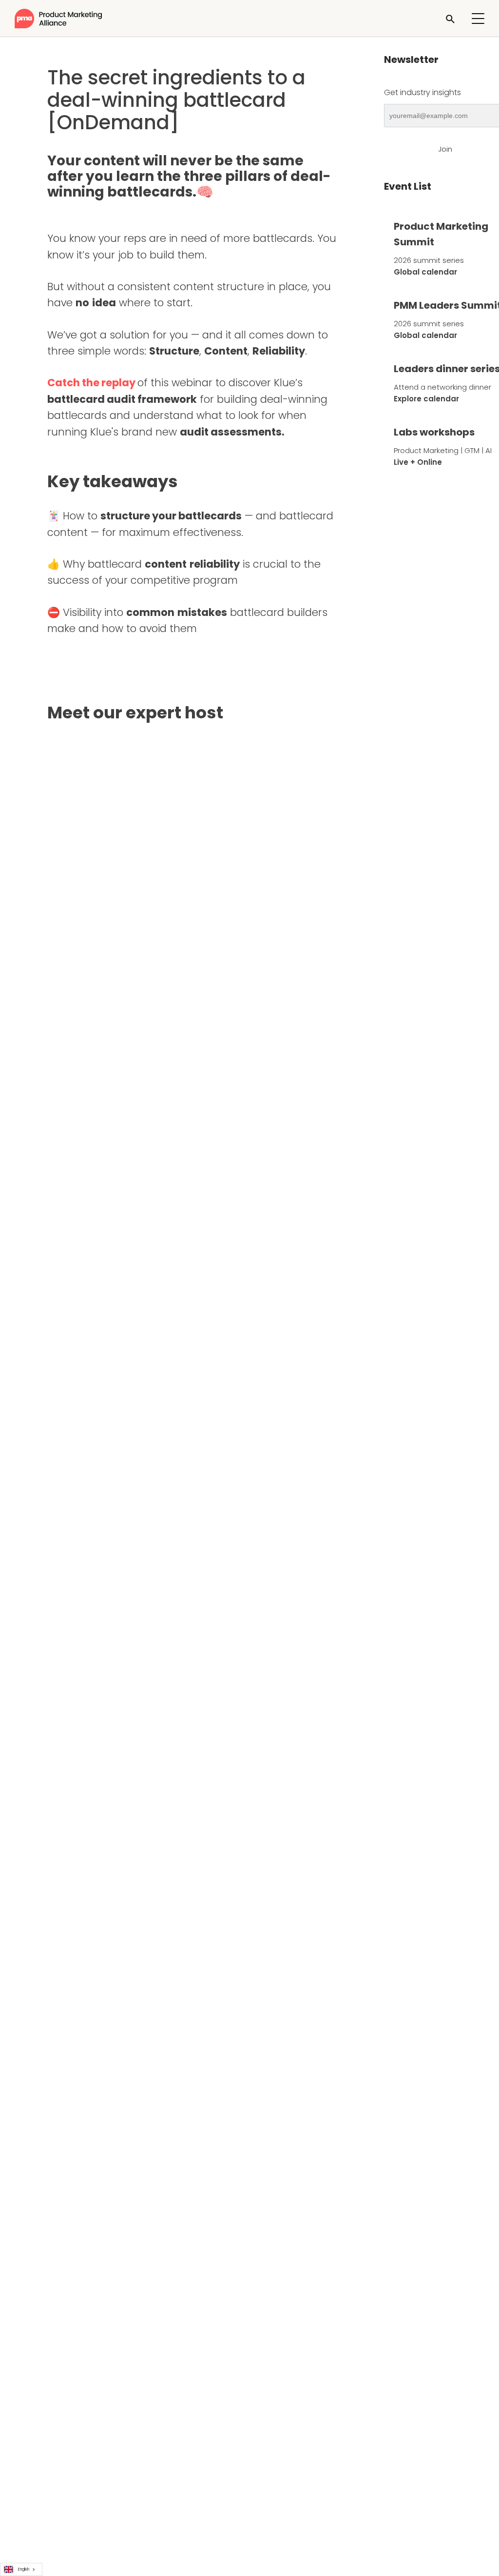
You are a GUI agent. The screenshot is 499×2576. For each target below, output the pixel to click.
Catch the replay (91, 383)
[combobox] (21, 2569)
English (24, 2569)
